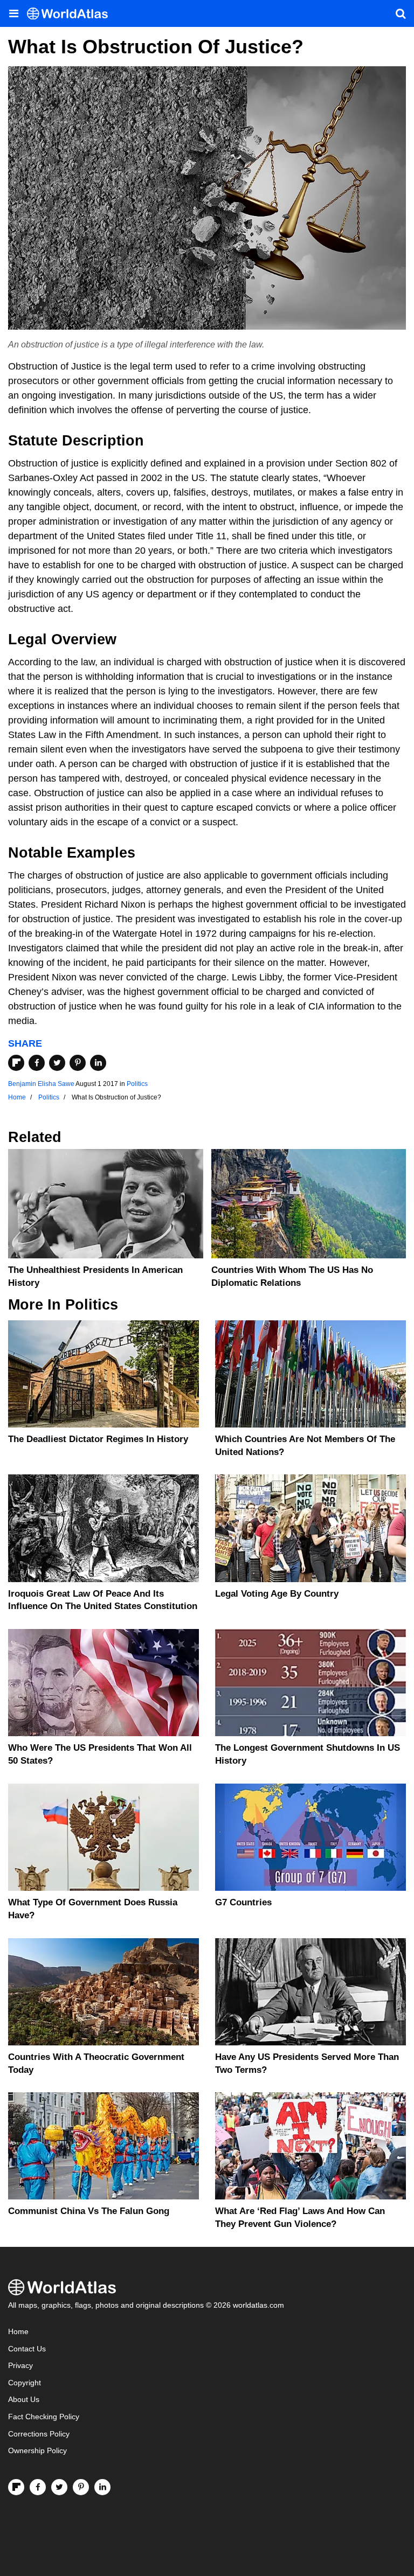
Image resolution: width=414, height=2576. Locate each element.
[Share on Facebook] (37, 1063)
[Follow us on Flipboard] (16, 2487)
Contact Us (27, 2349)
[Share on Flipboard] (16, 1063)
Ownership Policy (37, 2451)
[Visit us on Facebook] (38, 2487)
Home (18, 2332)
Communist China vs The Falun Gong (89, 2211)
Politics (137, 1084)
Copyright (25, 2383)
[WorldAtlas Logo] (71, 14)
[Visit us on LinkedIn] (102, 2487)
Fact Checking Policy (44, 2417)
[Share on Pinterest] (78, 1063)
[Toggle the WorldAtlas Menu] (13, 13)
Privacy (20, 2366)
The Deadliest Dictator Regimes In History (98, 1439)
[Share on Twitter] (57, 1063)
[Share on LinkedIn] (98, 1063)
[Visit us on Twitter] (59, 2487)
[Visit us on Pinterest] (81, 2487)
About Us (24, 2400)
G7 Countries (243, 1902)
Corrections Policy (39, 2434)
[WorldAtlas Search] (401, 13)
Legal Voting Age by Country (277, 1594)
